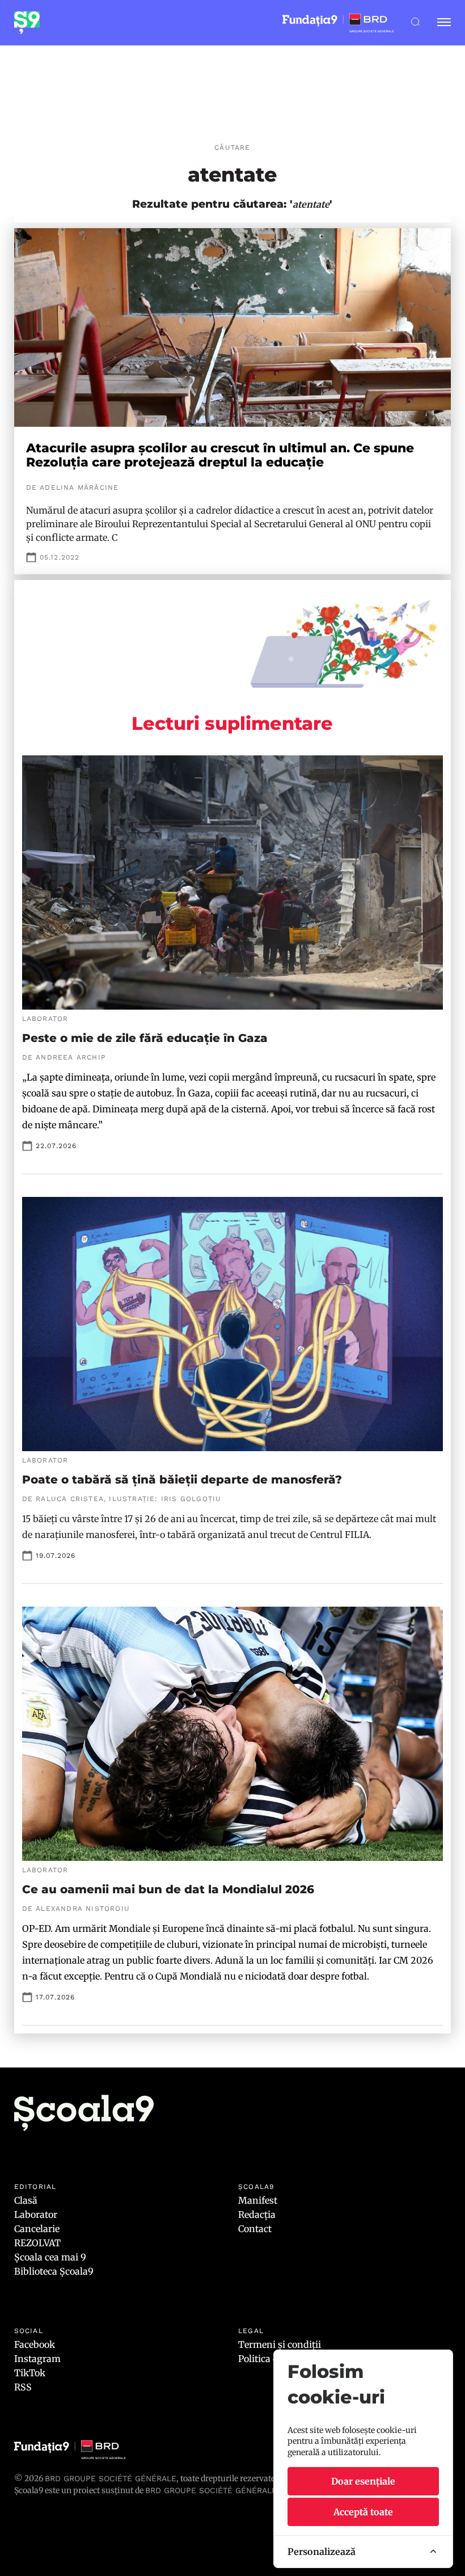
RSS (23, 2387)
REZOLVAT (37, 2243)
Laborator (36, 2214)
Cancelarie (37, 2229)
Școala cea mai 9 (50, 2257)
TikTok (30, 2373)
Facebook (35, 2344)
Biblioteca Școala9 (54, 2271)
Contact (255, 2229)
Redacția (257, 2214)
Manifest (258, 2200)
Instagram (37, 2359)
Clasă (26, 2200)
